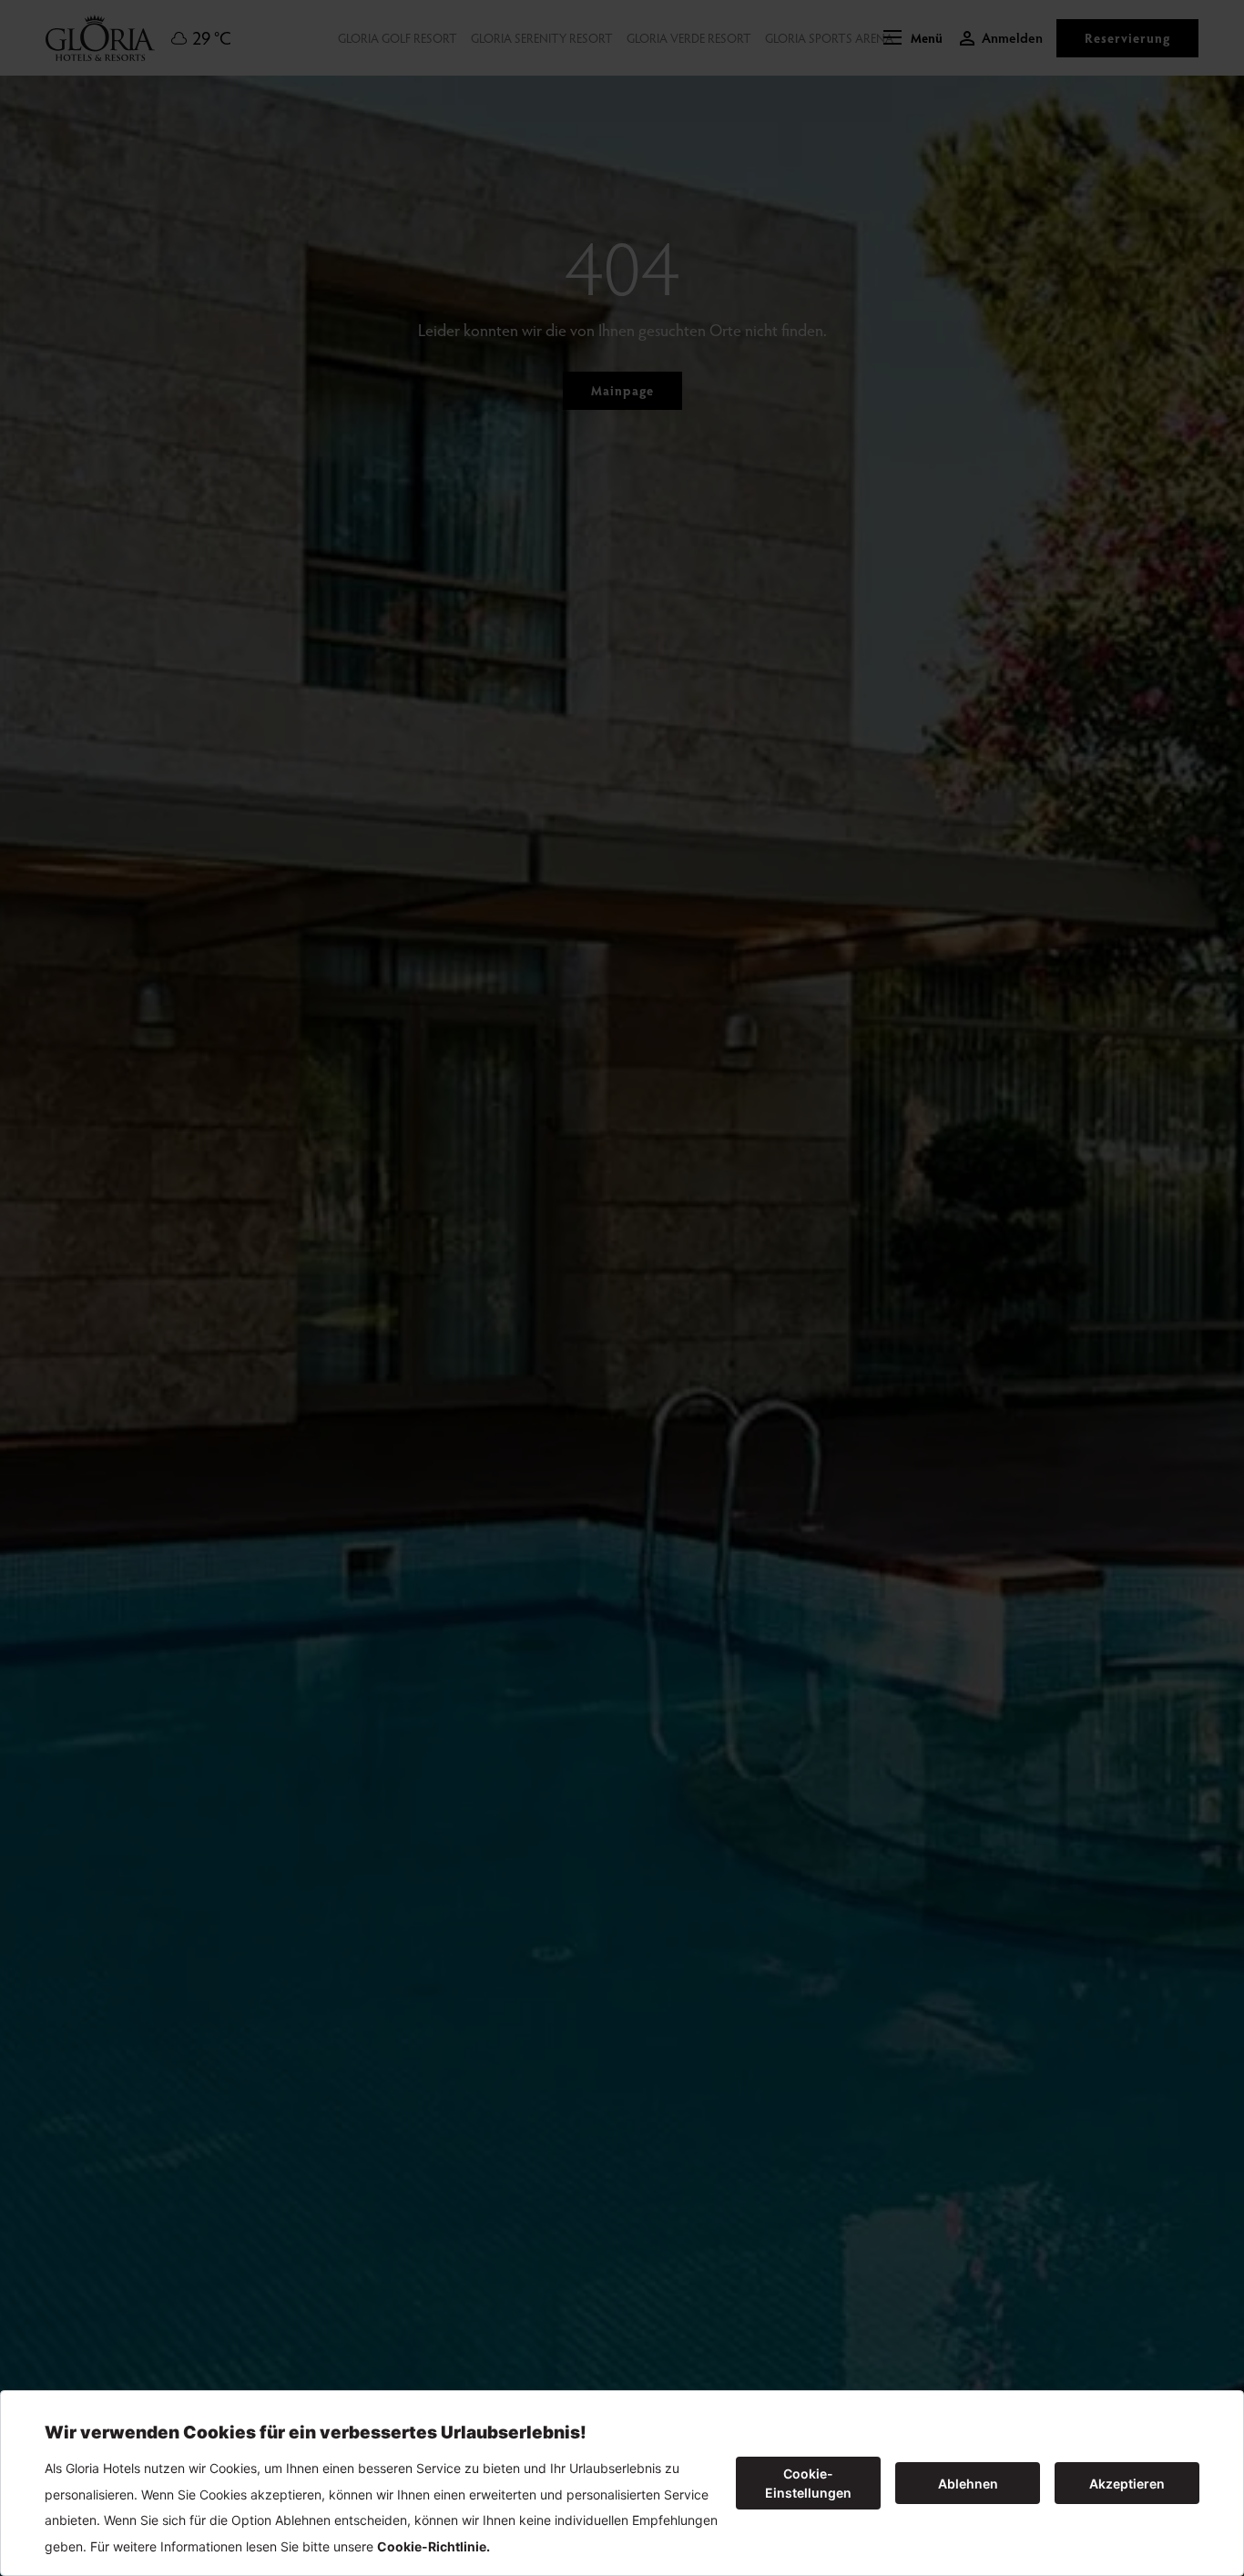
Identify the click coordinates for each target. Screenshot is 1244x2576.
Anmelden (1012, 38)
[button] (913, 38)
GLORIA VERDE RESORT (689, 38)
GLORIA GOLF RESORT (398, 38)
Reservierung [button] (1127, 38)
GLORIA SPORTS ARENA (829, 38)
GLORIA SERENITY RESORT (542, 38)
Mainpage (622, 390)
